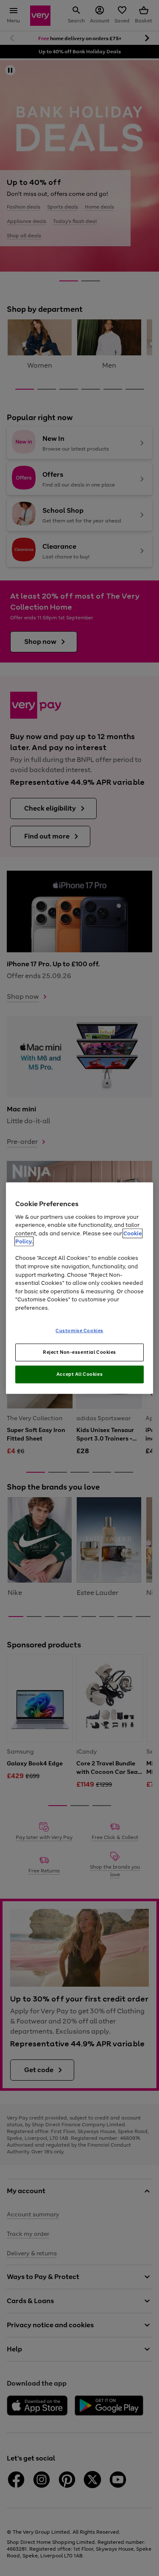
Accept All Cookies (79, 1374)
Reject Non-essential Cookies (79, 1352)
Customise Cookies (79, 1331)
